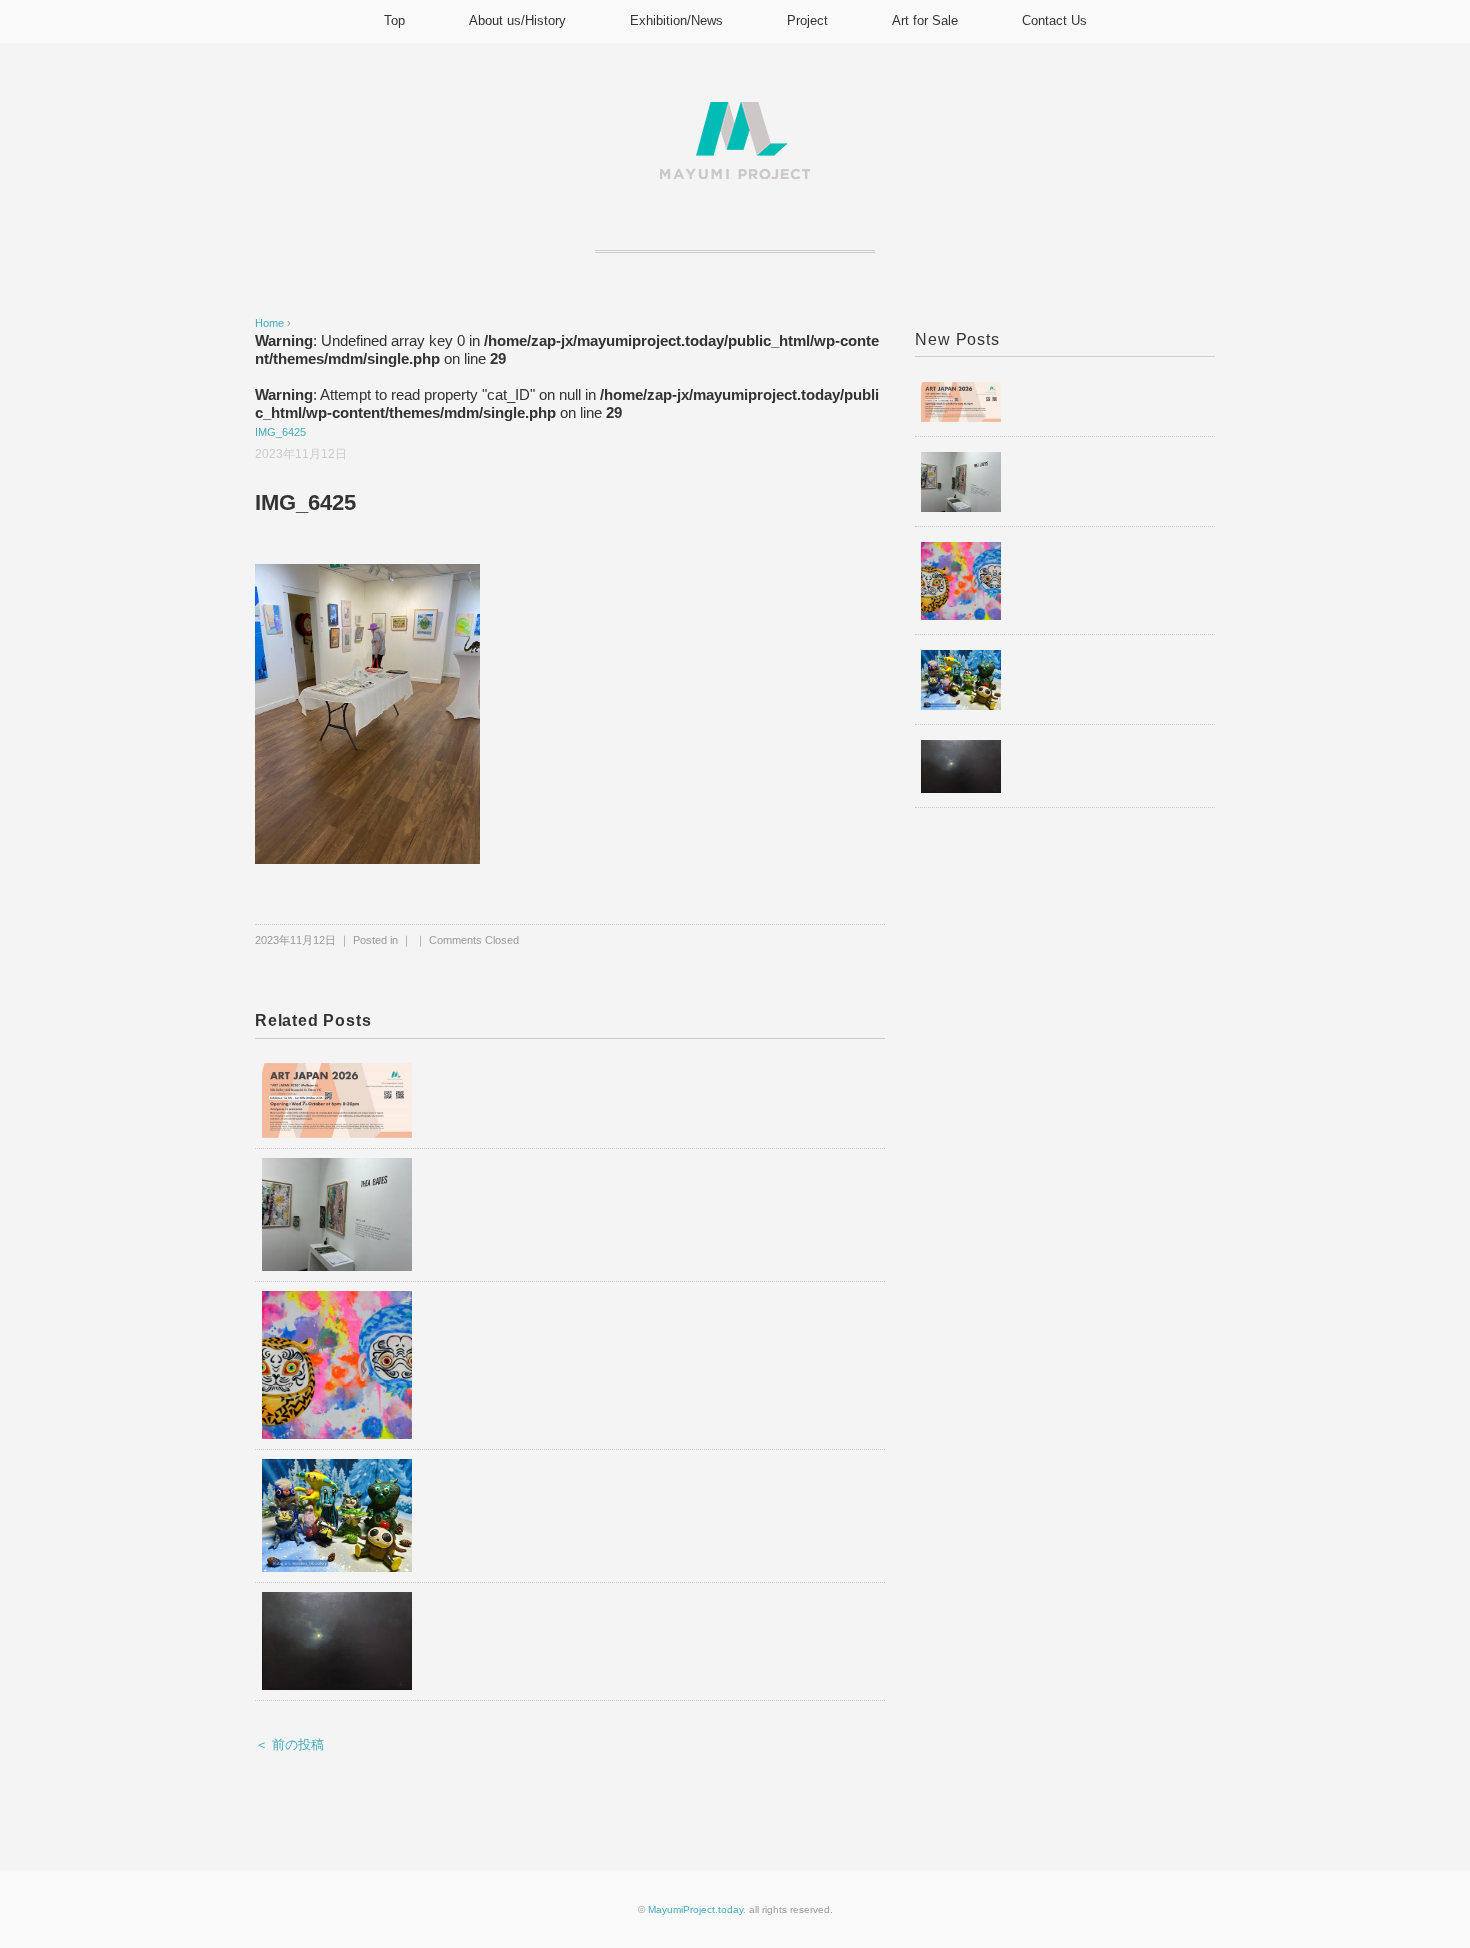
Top (394, 20)
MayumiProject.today (695, 1909)
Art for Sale (925, 20)
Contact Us (1054, 20)
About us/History (517, 20)
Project (807, 20)
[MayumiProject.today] (735, 113)
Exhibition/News (676, 20)
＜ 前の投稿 (289, 1744)
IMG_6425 (280, 432)
